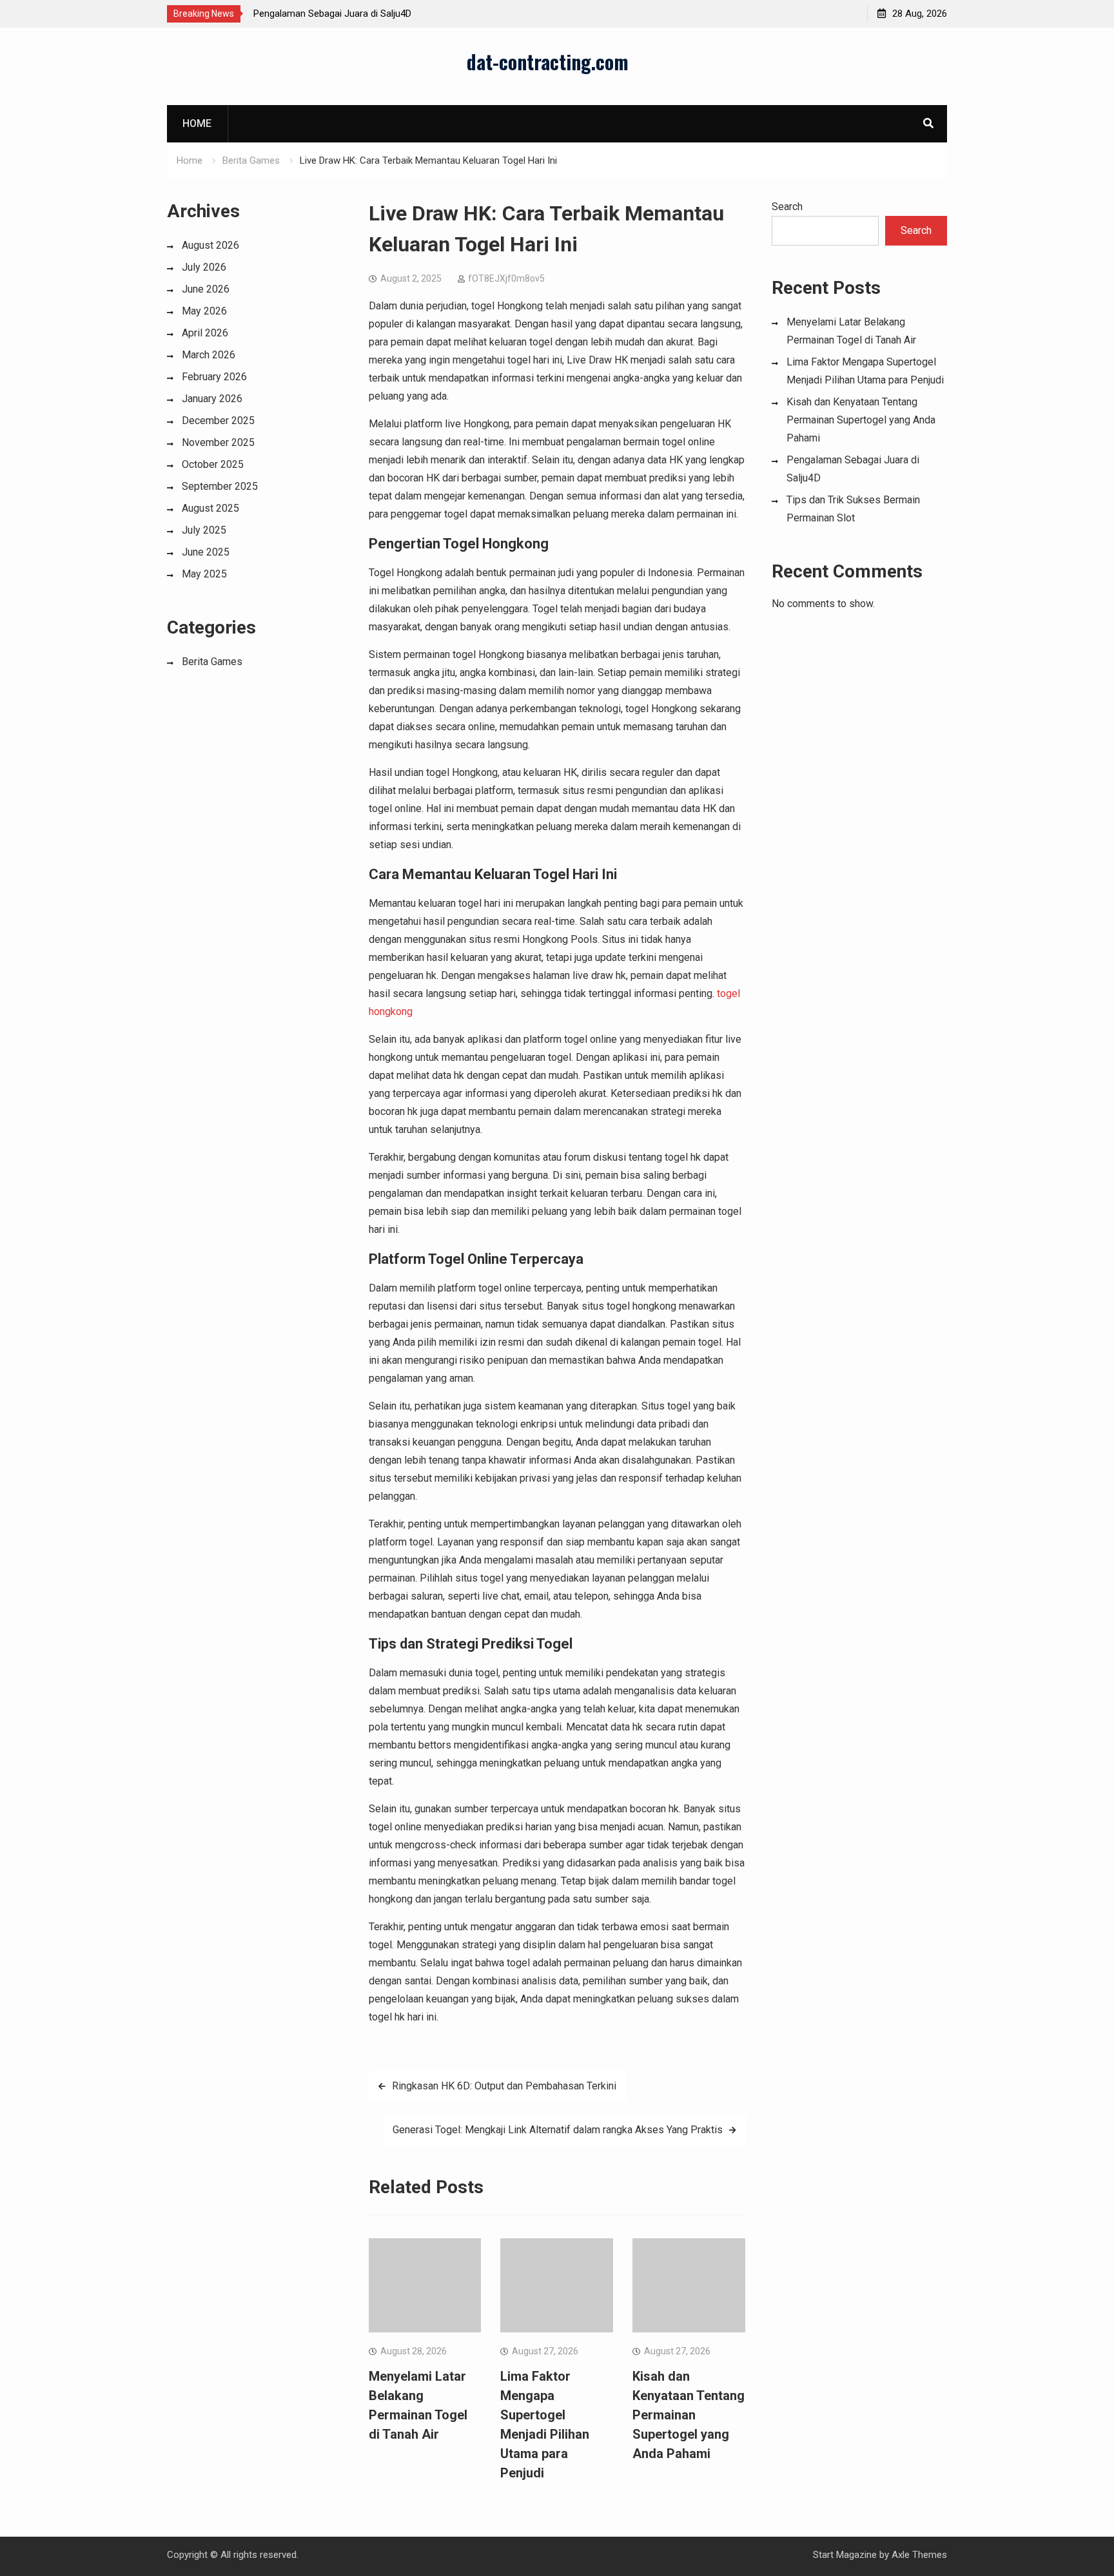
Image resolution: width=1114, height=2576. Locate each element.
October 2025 (213, 464)
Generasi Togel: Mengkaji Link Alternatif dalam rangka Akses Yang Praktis (558, 2130)
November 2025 (218, 442)
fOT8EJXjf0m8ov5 (506, 278)
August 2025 (210, 508)
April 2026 (205, 333)
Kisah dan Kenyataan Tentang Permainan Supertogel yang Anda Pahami (689, 2415)
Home (197, 123)
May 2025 (204, 574)
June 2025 (206, 552)
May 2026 (204, 311)
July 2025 (204, 530)
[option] (369, 14)
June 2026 (206, 289)
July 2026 (204, 267)
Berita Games (212, 662)
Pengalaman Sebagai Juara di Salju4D (332, 14)
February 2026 (214, 377)
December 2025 (218, 421)
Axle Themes (919, 2555)
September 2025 (220, 486)
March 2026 (209, 355)
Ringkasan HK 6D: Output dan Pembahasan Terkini (504, 2086)
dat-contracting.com (548, 62)
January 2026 (212, 399)
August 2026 (210, 245)
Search (787, 207)
